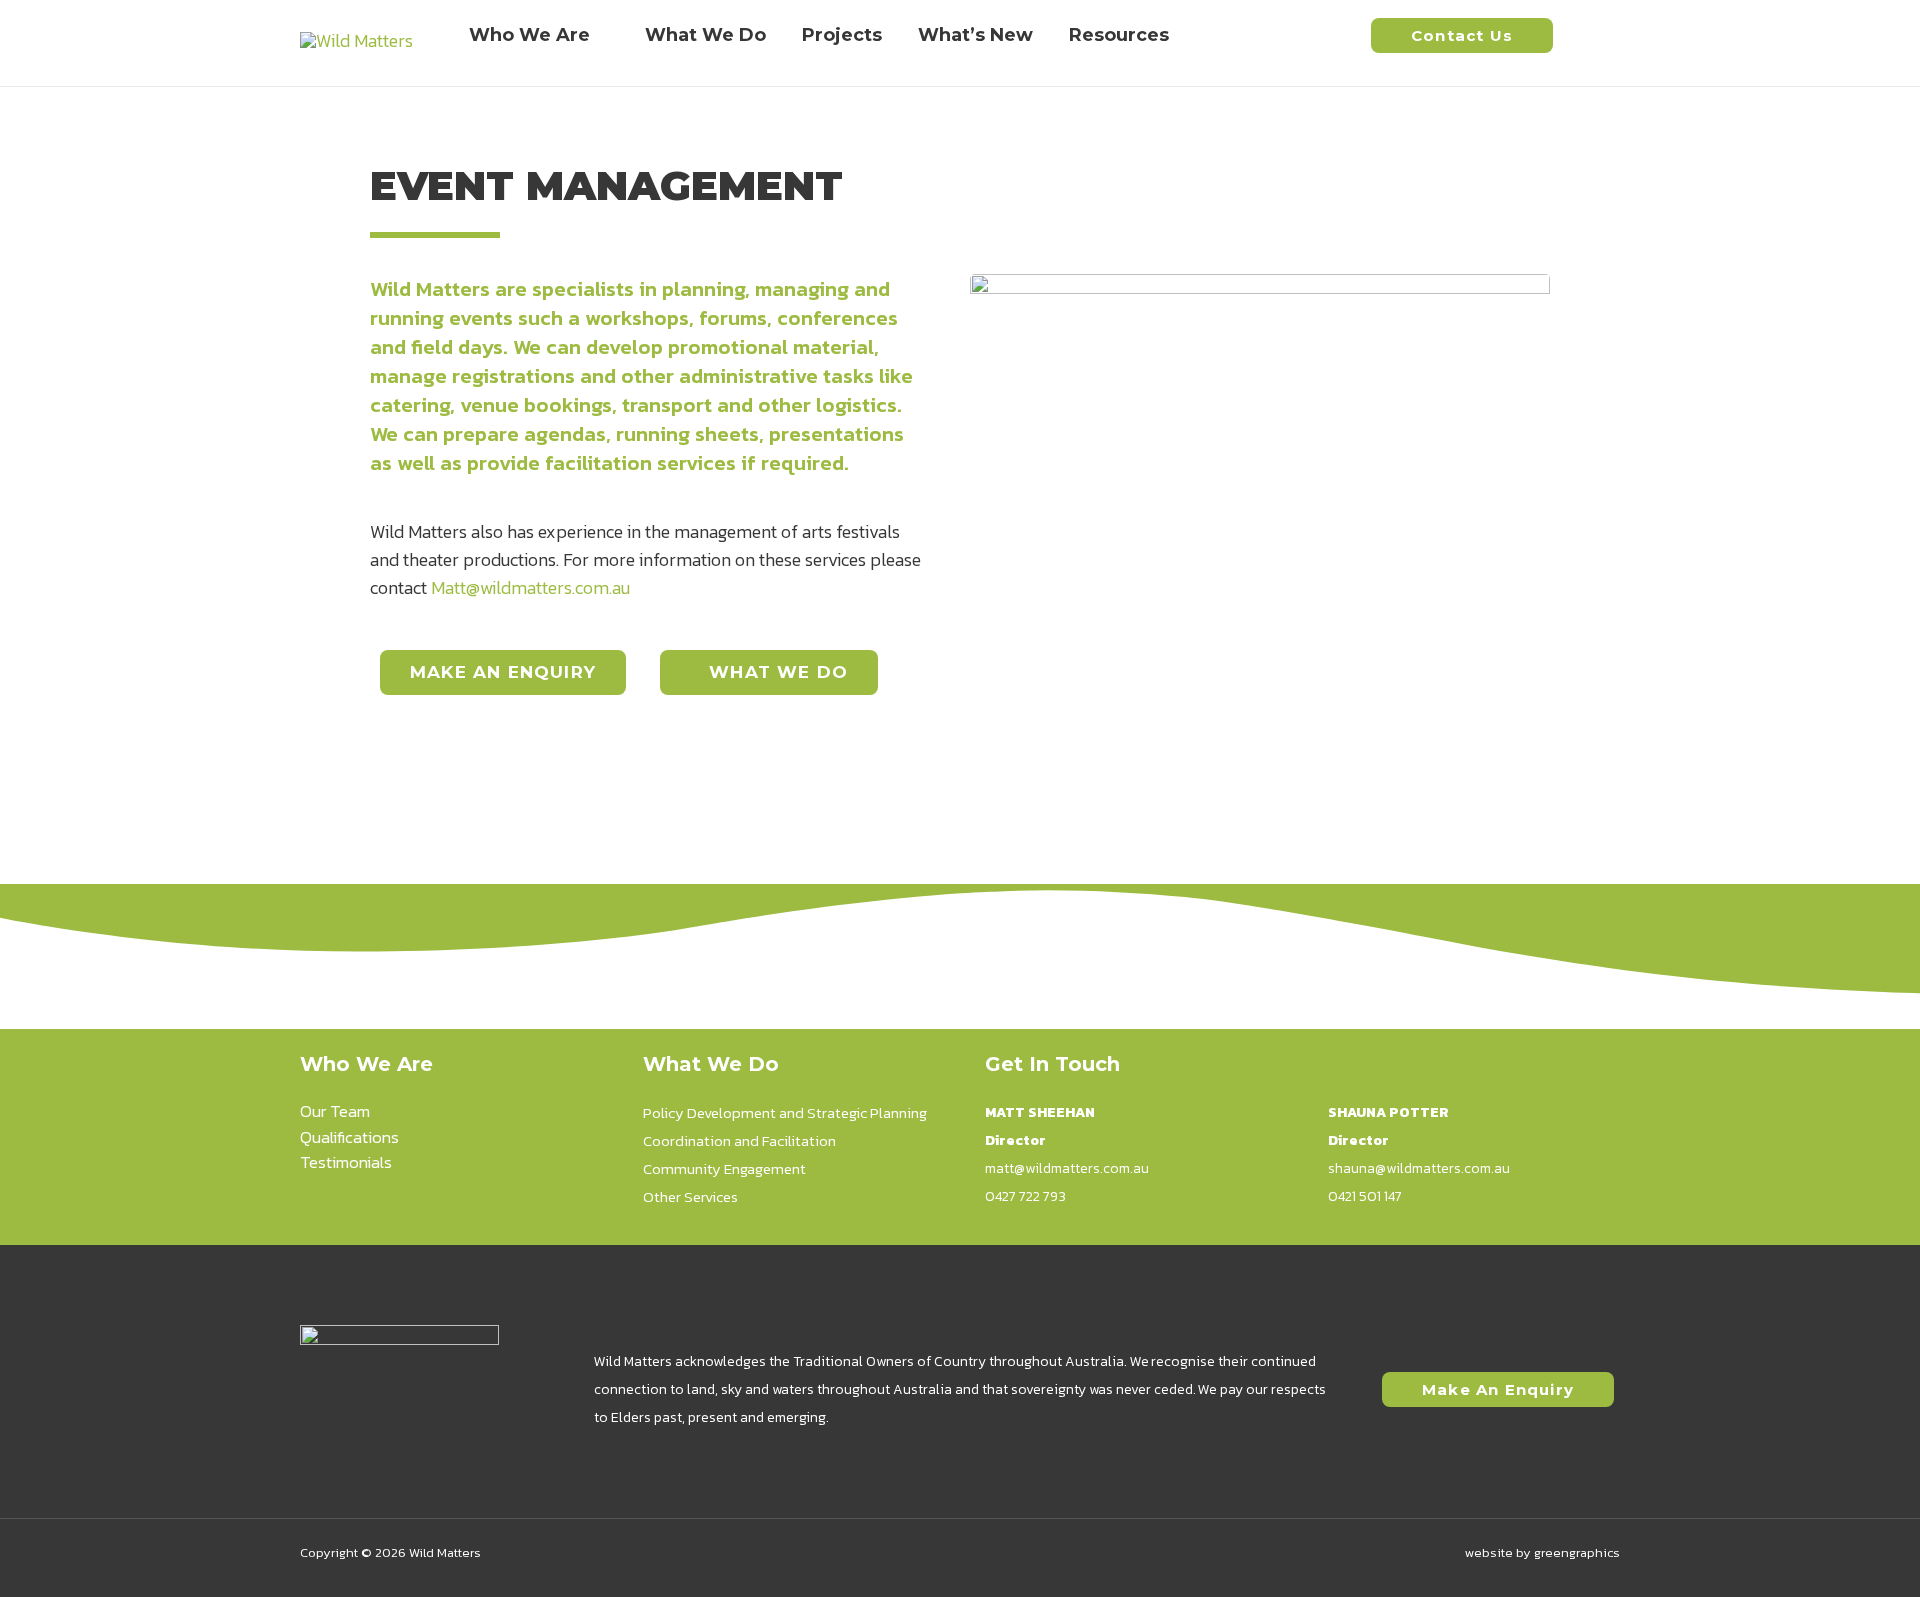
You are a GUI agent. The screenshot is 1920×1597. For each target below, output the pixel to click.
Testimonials (346, 1162)
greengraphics (1577, 1552)
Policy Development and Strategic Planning (785, 1112)
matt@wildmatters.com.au (1067, 1168)
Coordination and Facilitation (739, 1140)
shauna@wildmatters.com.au (1419, 1168)
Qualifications (349, 1137)
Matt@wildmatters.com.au (530, 587)
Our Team (335, 1111)
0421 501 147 (1365, 1196)
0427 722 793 (1025, 1196)
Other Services (690, 1196)
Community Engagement (724, 1168)
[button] (1462, 35)
